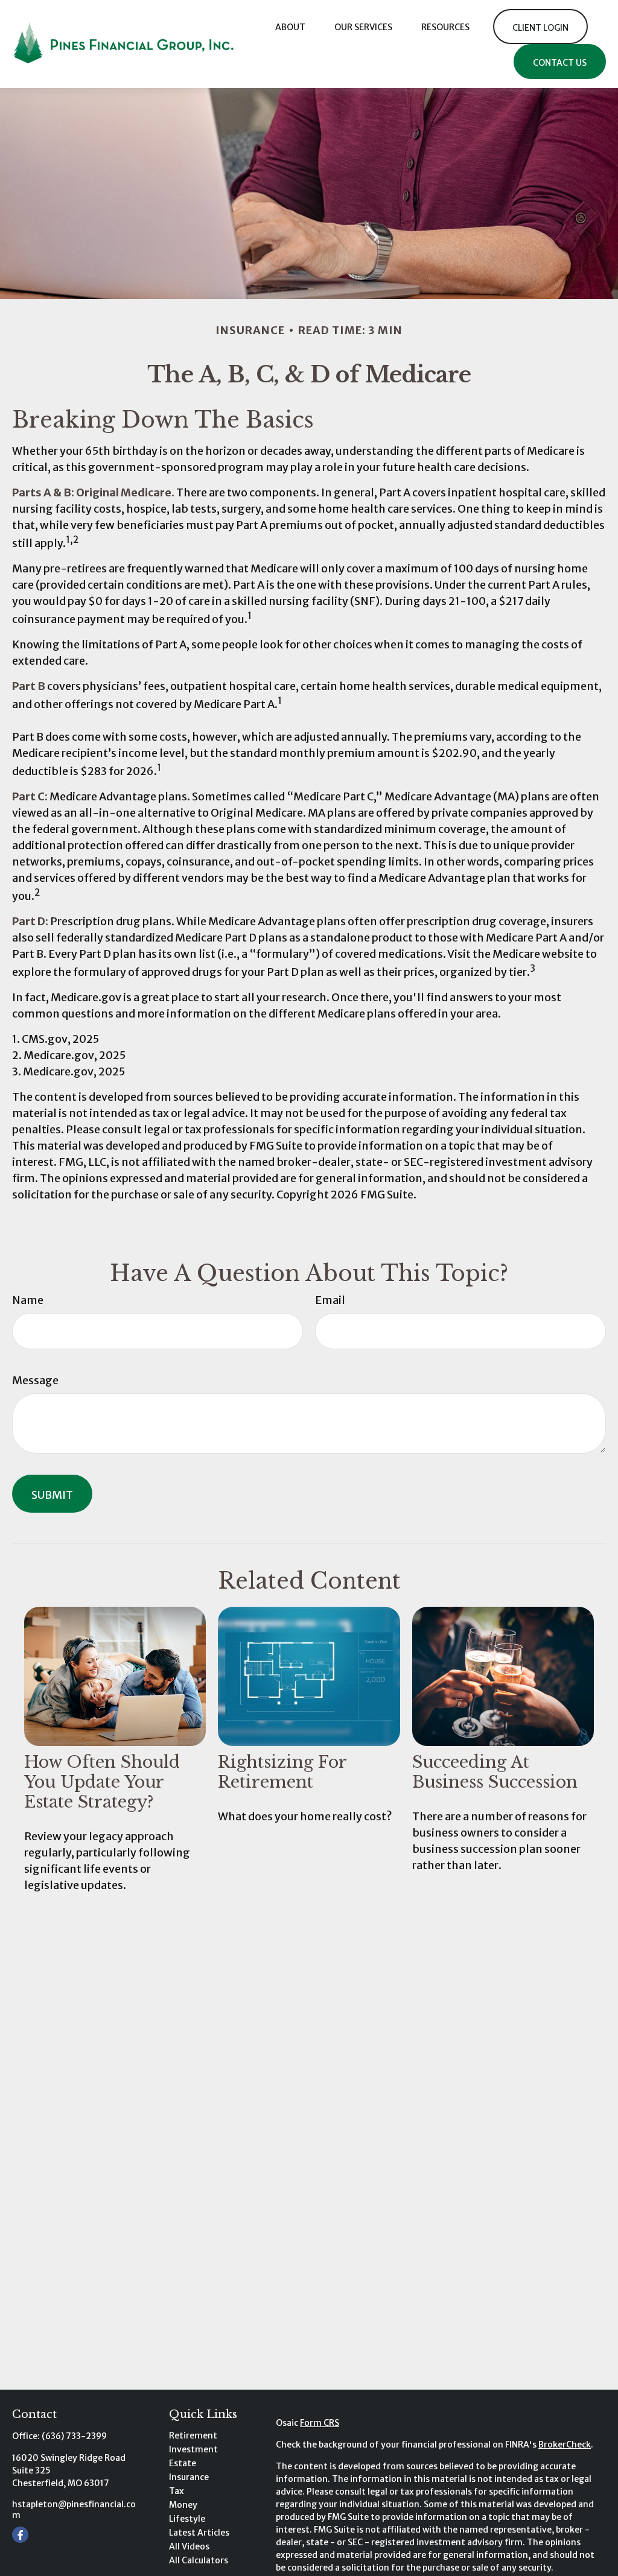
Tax (177, 2491)
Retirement (193, 2435)
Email (330, 1300)
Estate (183, 2463)
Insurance (189, 2477)
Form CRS (320, 2423)
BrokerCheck (565, 2445)
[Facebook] (20, 2535)
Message (35, 1380)
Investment (193, 2449)
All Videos (189, 2546)
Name (28, 1300)
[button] (290, 26)
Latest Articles (199, 2533)
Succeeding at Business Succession (495, 1772)
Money (183, 2505)
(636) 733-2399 (74, 2436)
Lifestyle (187, 2519)
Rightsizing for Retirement (282, 1772)
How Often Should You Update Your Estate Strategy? (102, 1782)
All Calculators (199, 2560)
